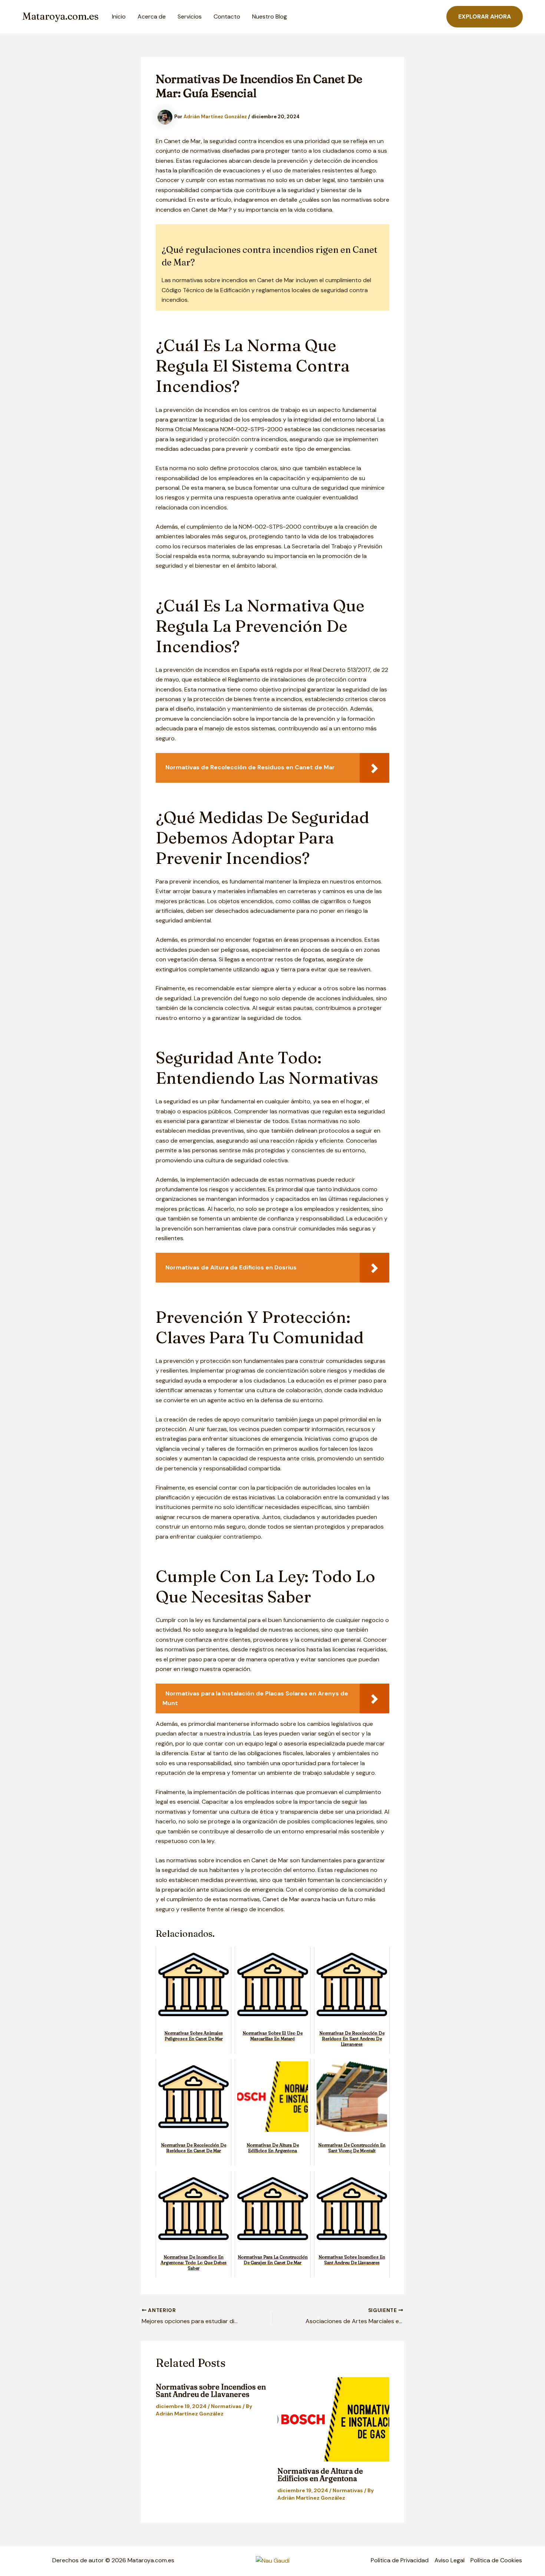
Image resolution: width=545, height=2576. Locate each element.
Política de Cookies (496, 2560)
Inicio (119, 16)
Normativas (226, 2406)
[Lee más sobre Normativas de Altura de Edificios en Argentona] (333, 2419)
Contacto (227, 16)
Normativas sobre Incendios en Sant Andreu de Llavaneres (211, 2390)
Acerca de (152, 16)
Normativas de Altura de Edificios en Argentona (320, 2475)
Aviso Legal (450, 2560)
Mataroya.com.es (60, 16)
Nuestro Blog (270, 16)
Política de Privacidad (400, 2560)
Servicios (190, 16)
